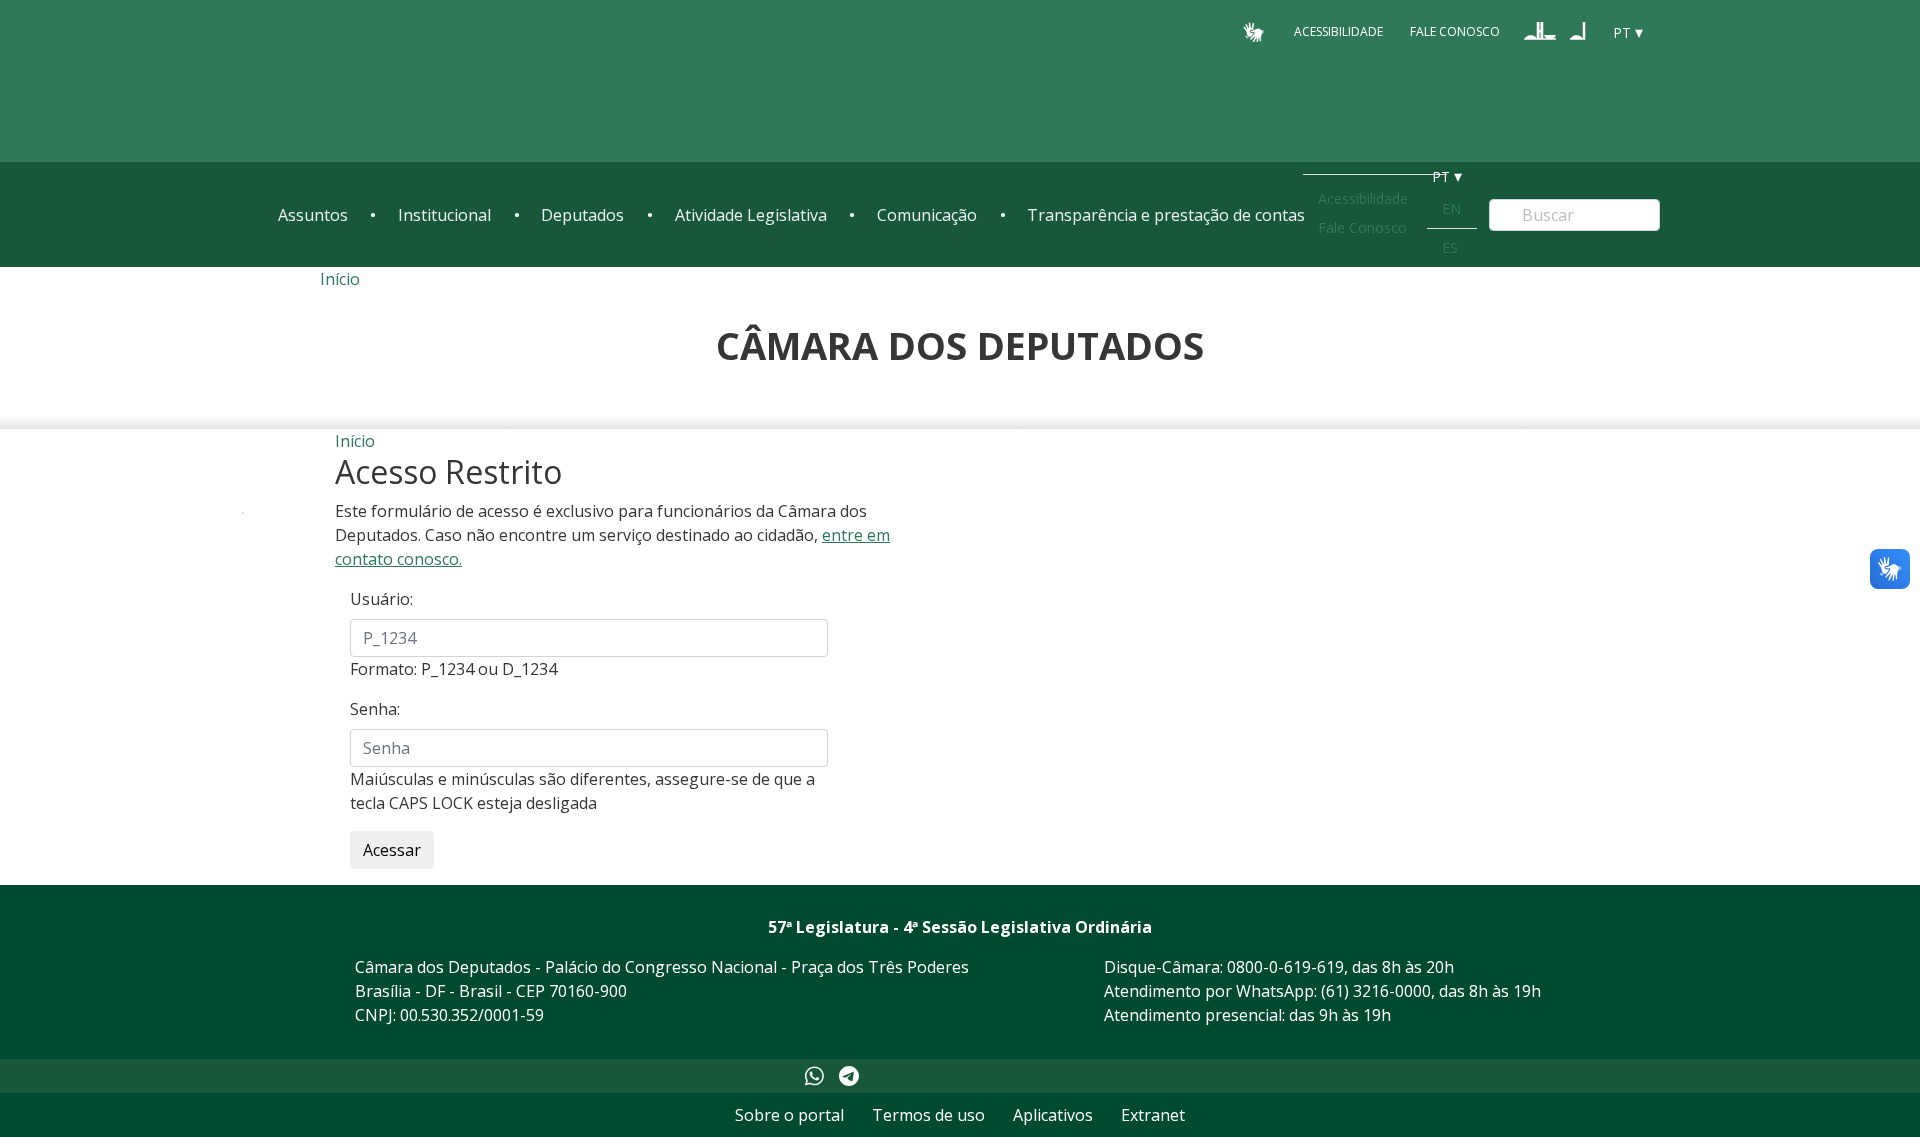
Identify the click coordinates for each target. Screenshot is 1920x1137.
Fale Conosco (1455, 31)
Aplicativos (1053, 1115)
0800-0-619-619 (1285, 967)
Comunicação (927, 215)
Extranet (1153, 1115)
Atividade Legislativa (751, 215)
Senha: (375, 709)
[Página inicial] (400, 81)
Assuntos (313, 215)
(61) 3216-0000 (1376, 991)
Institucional (444, 215)
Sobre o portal (789, 1115)
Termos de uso (928, 1115)
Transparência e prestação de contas (1166, 215)
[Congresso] (1540, 31)
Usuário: (381, 599)
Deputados (582, 215)
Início (340, 279)
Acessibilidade (1338, 31)
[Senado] (1578, 31)
